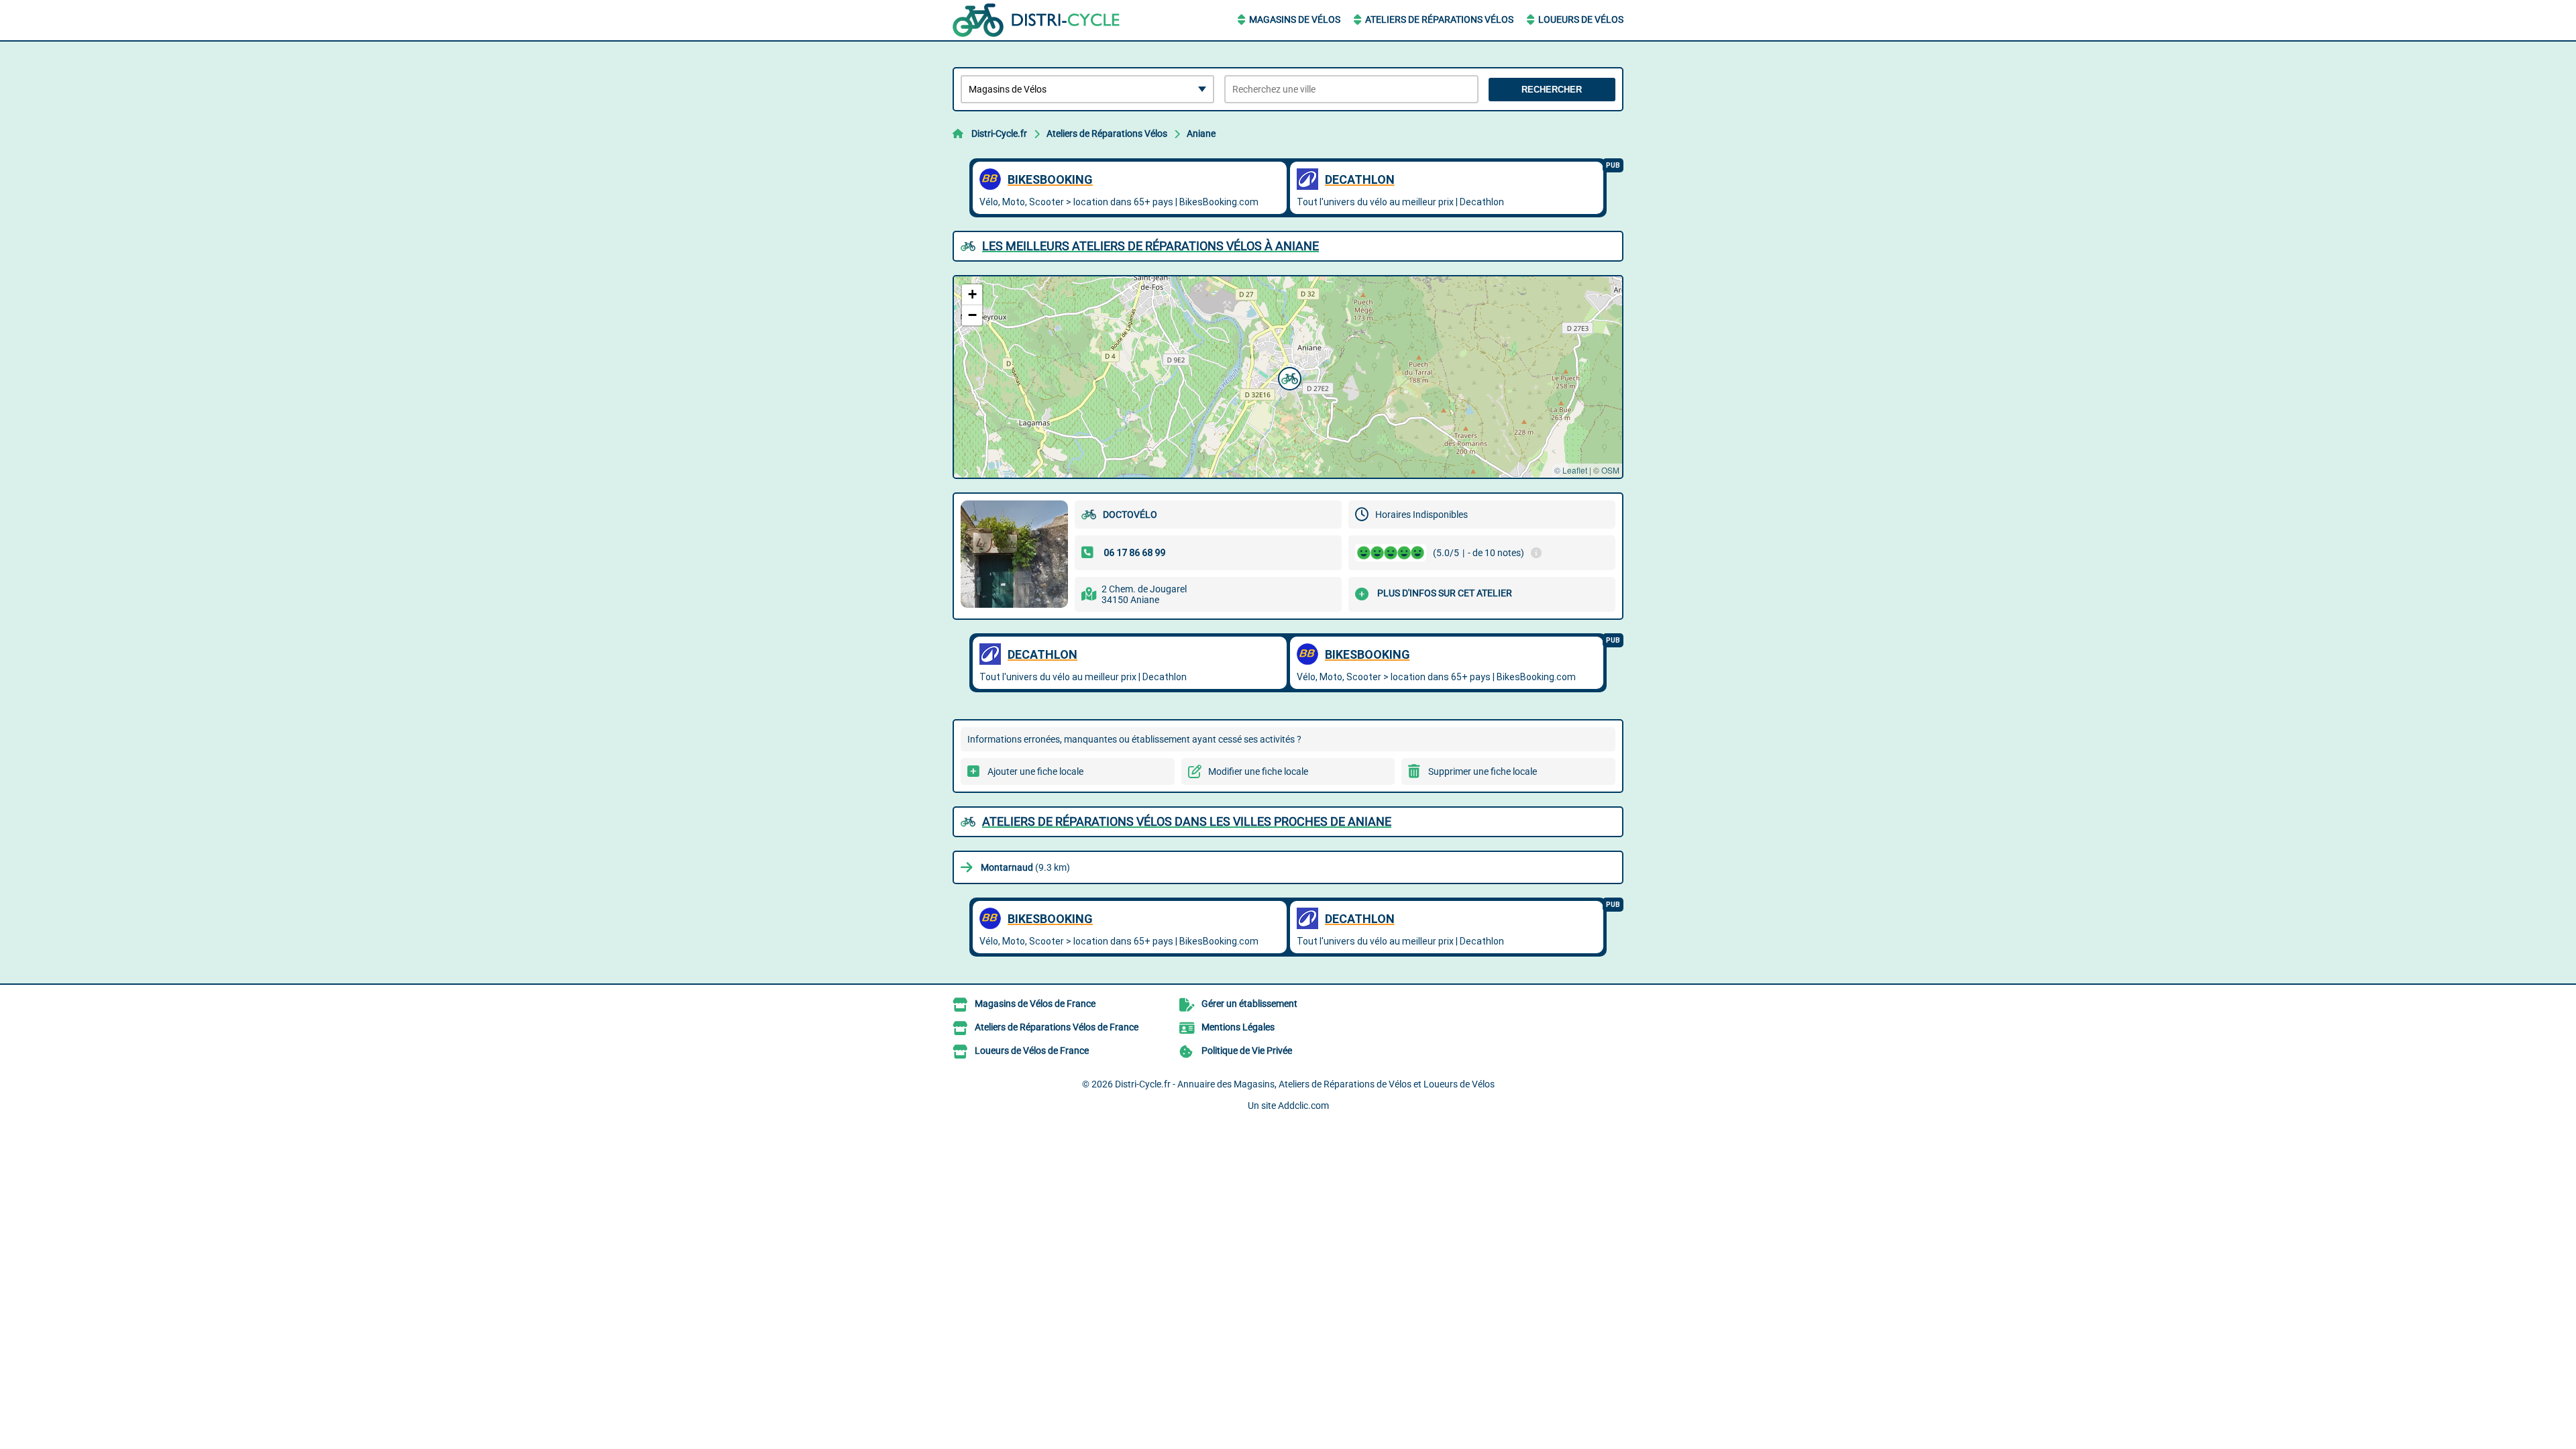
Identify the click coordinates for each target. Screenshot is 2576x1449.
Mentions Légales (1238, 1027)
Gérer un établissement (1249, 1004)
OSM (1610, 470)
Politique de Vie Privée (1247, 1051)
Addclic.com (1303, 1106)
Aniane (1201, 133)
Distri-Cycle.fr (999, 133)
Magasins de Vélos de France (1035, 1004)
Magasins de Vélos (1295, 19)
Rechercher (1552, 90)
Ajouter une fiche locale (1035, 771)
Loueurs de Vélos (1581, 19)
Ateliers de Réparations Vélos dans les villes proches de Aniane (1187, 821)
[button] (1288, 377)
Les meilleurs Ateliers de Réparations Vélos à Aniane (1150, 246)
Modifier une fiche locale (1258, 771)
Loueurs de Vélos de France (1032, 1051)
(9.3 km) (1025, 867)
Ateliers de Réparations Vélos (1439, 19)
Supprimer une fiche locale (1483, 771)
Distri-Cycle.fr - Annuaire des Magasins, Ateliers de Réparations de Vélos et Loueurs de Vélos (1305, 1084)
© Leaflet (1571, 470)
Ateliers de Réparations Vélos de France (1057, 1027)
